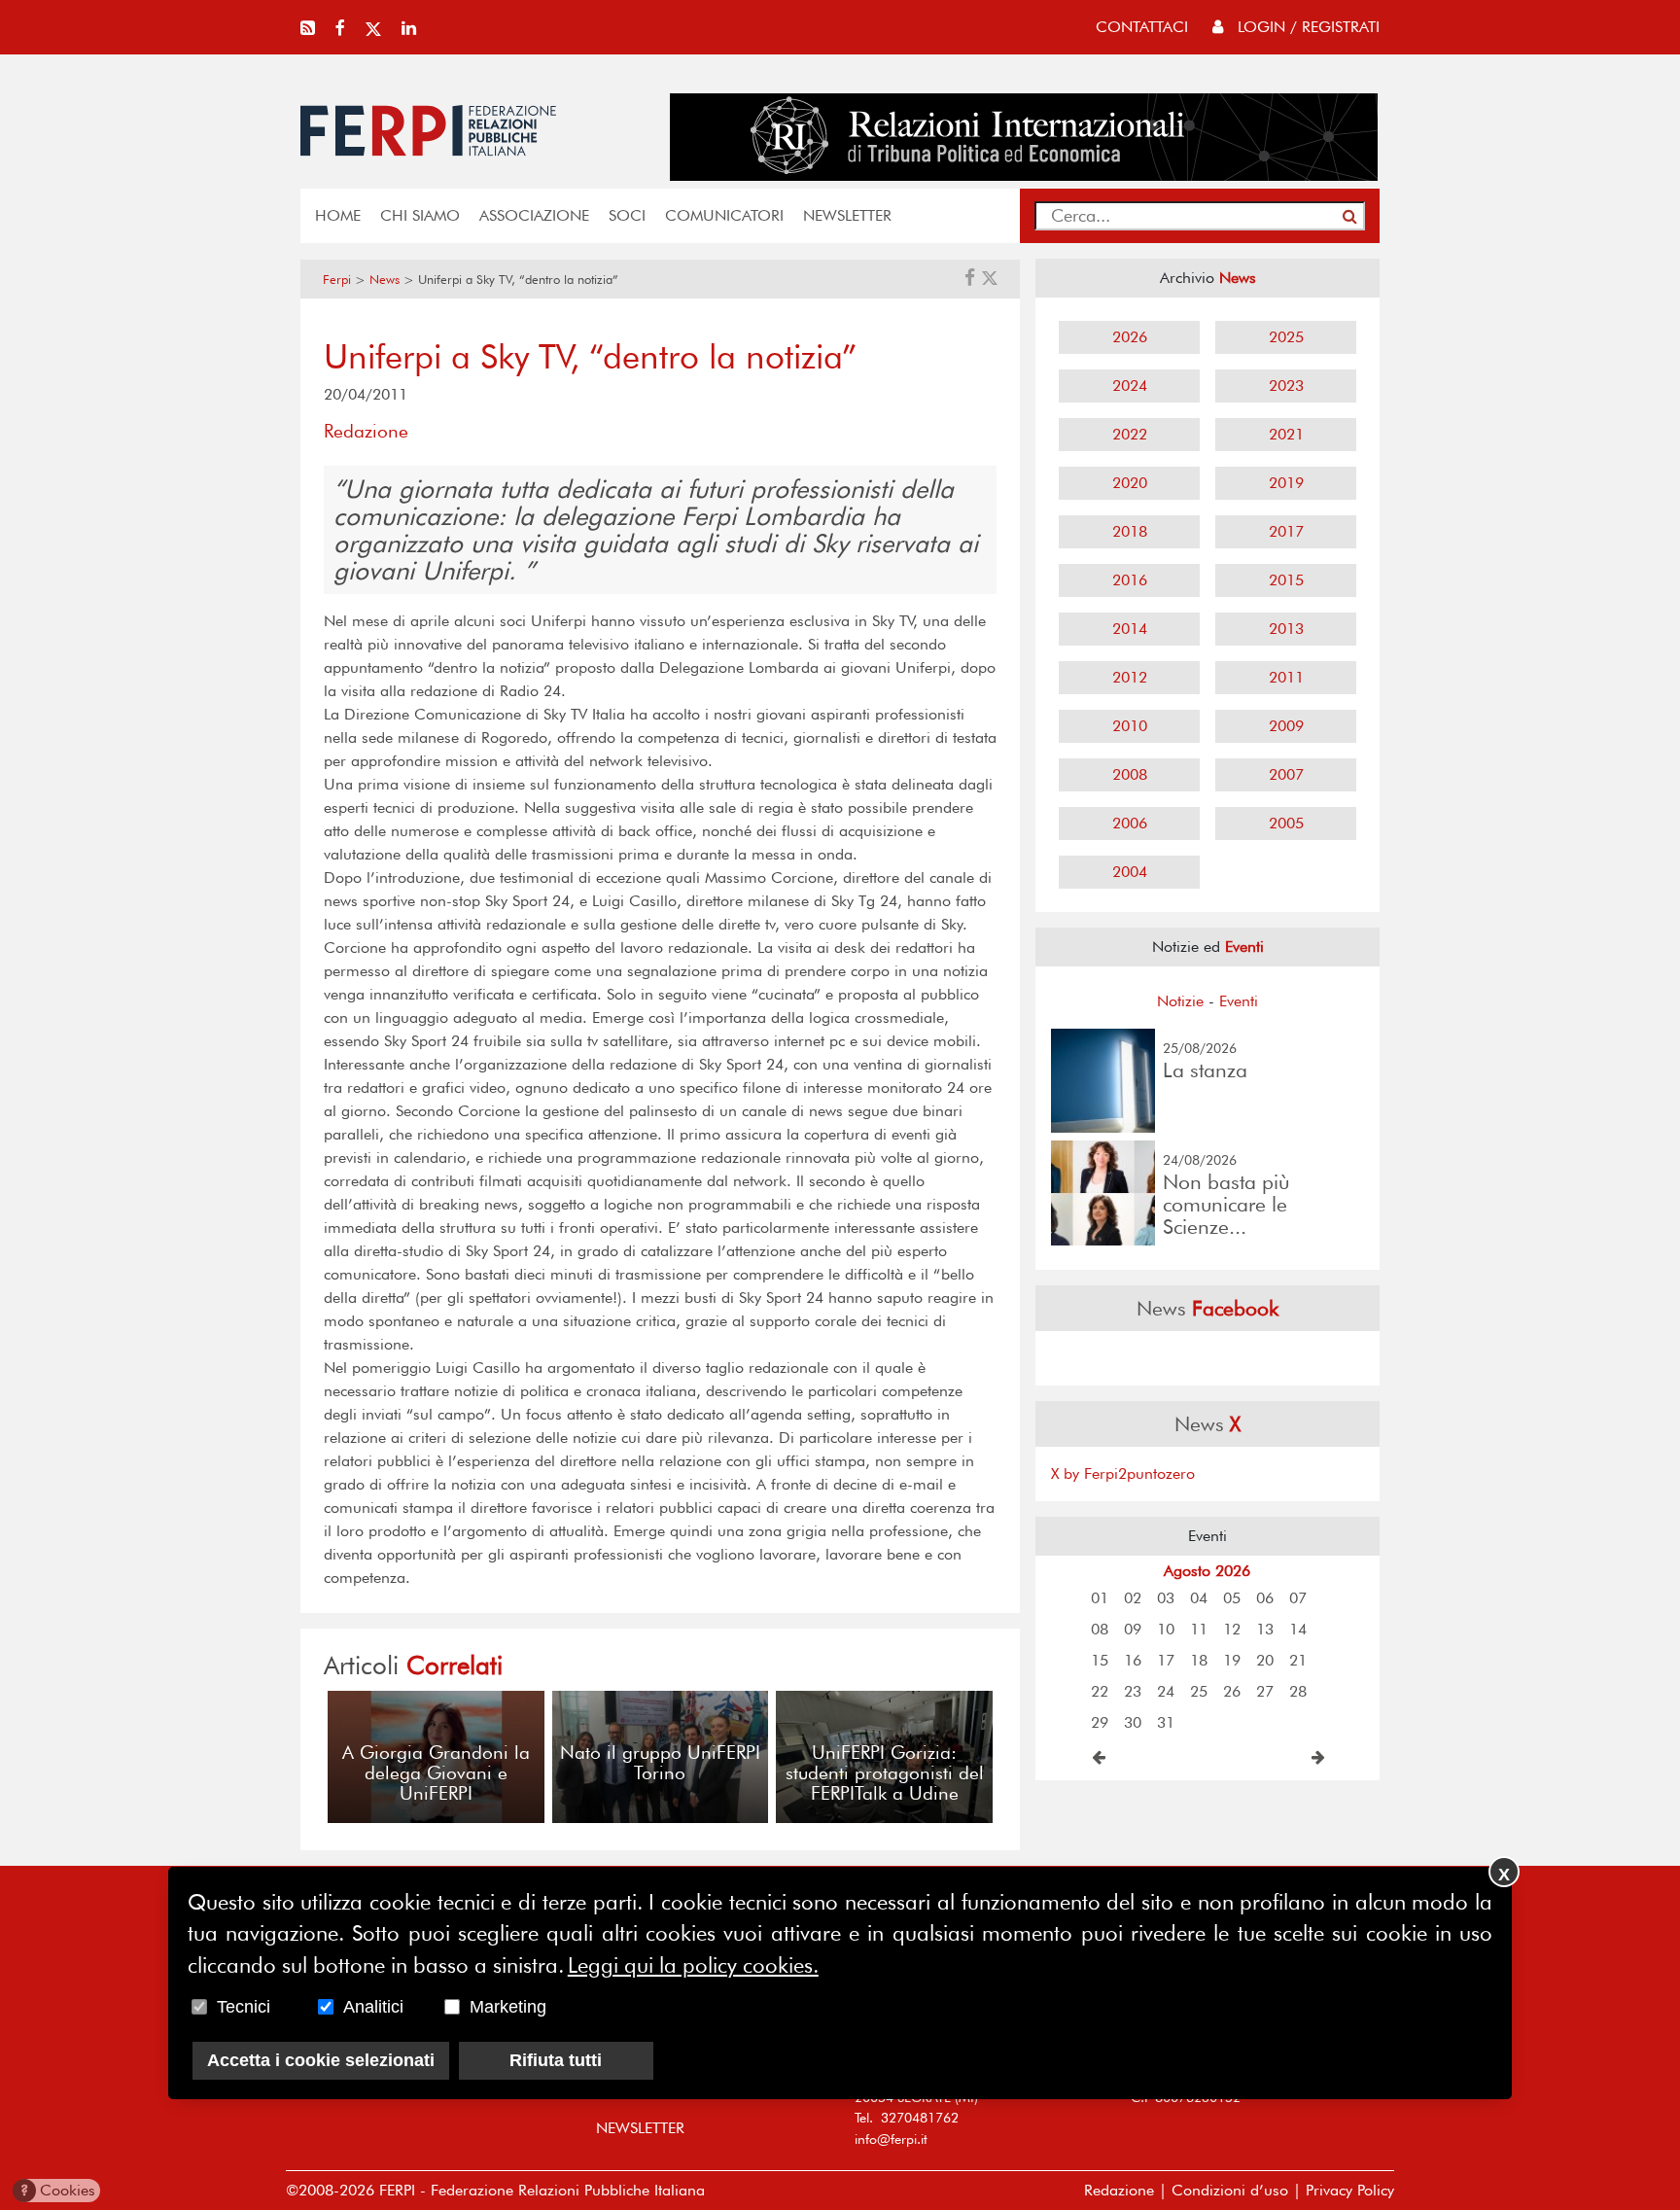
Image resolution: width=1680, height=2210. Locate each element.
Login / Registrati (1306, 27)
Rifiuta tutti (556, 2060)
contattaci (1142, 27)
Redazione (1119, 2190)
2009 (1286, 726)
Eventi (1239, 1001)
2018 (1130, 531)
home (338, 215)
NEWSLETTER (847, 215)
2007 (1286, 774)
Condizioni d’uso (1230, 2190)
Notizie (1180, 1001)
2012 (1130, 677)
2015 (1286, 580)
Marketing (508, 2007)
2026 (1130, 337)
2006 (1130, 823)
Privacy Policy (1350, 2190)
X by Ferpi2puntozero (1123, 1473)
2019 (1286, 483)
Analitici (373, 2007)
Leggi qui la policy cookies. (693, 1965)
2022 (1130, 434)
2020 (1130, 483)
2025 (1286, 337)
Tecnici (244, 2007)
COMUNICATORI (724, 215)
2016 (1130, 580)
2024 (1130, 386)
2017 (1286, 531)
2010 (1130, 726)
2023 (1286, 386)
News (385, 280)
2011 (1286, 677)
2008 (1130, 774)
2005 (1286, 823)
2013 (1286, 629)
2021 (1286, 434)
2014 (1130, 629)
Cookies (58, 2190)
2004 (1130, 872)
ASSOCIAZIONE (534, 215)
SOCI (627, 215)
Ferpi (337, 280)
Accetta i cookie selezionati (321, 2060)
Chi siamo (420, 215)
